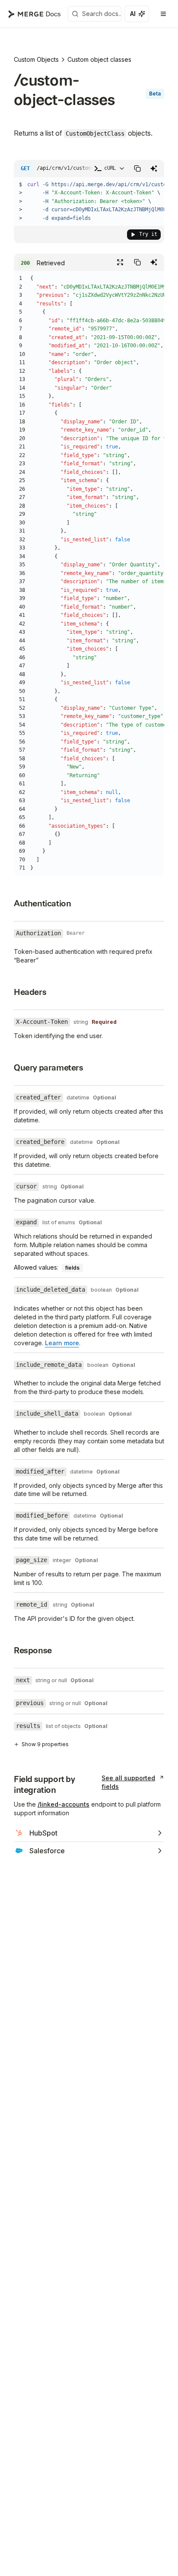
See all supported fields (128, 1782)
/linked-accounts (64, 1804)
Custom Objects (36, 59)
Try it (148, 234)
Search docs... (102, 14)
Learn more (62, 1343)
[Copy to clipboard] (137, 168)
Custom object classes (99, 59)
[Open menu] (163, 14)
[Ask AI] (137, 14)
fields (72, 1268)
